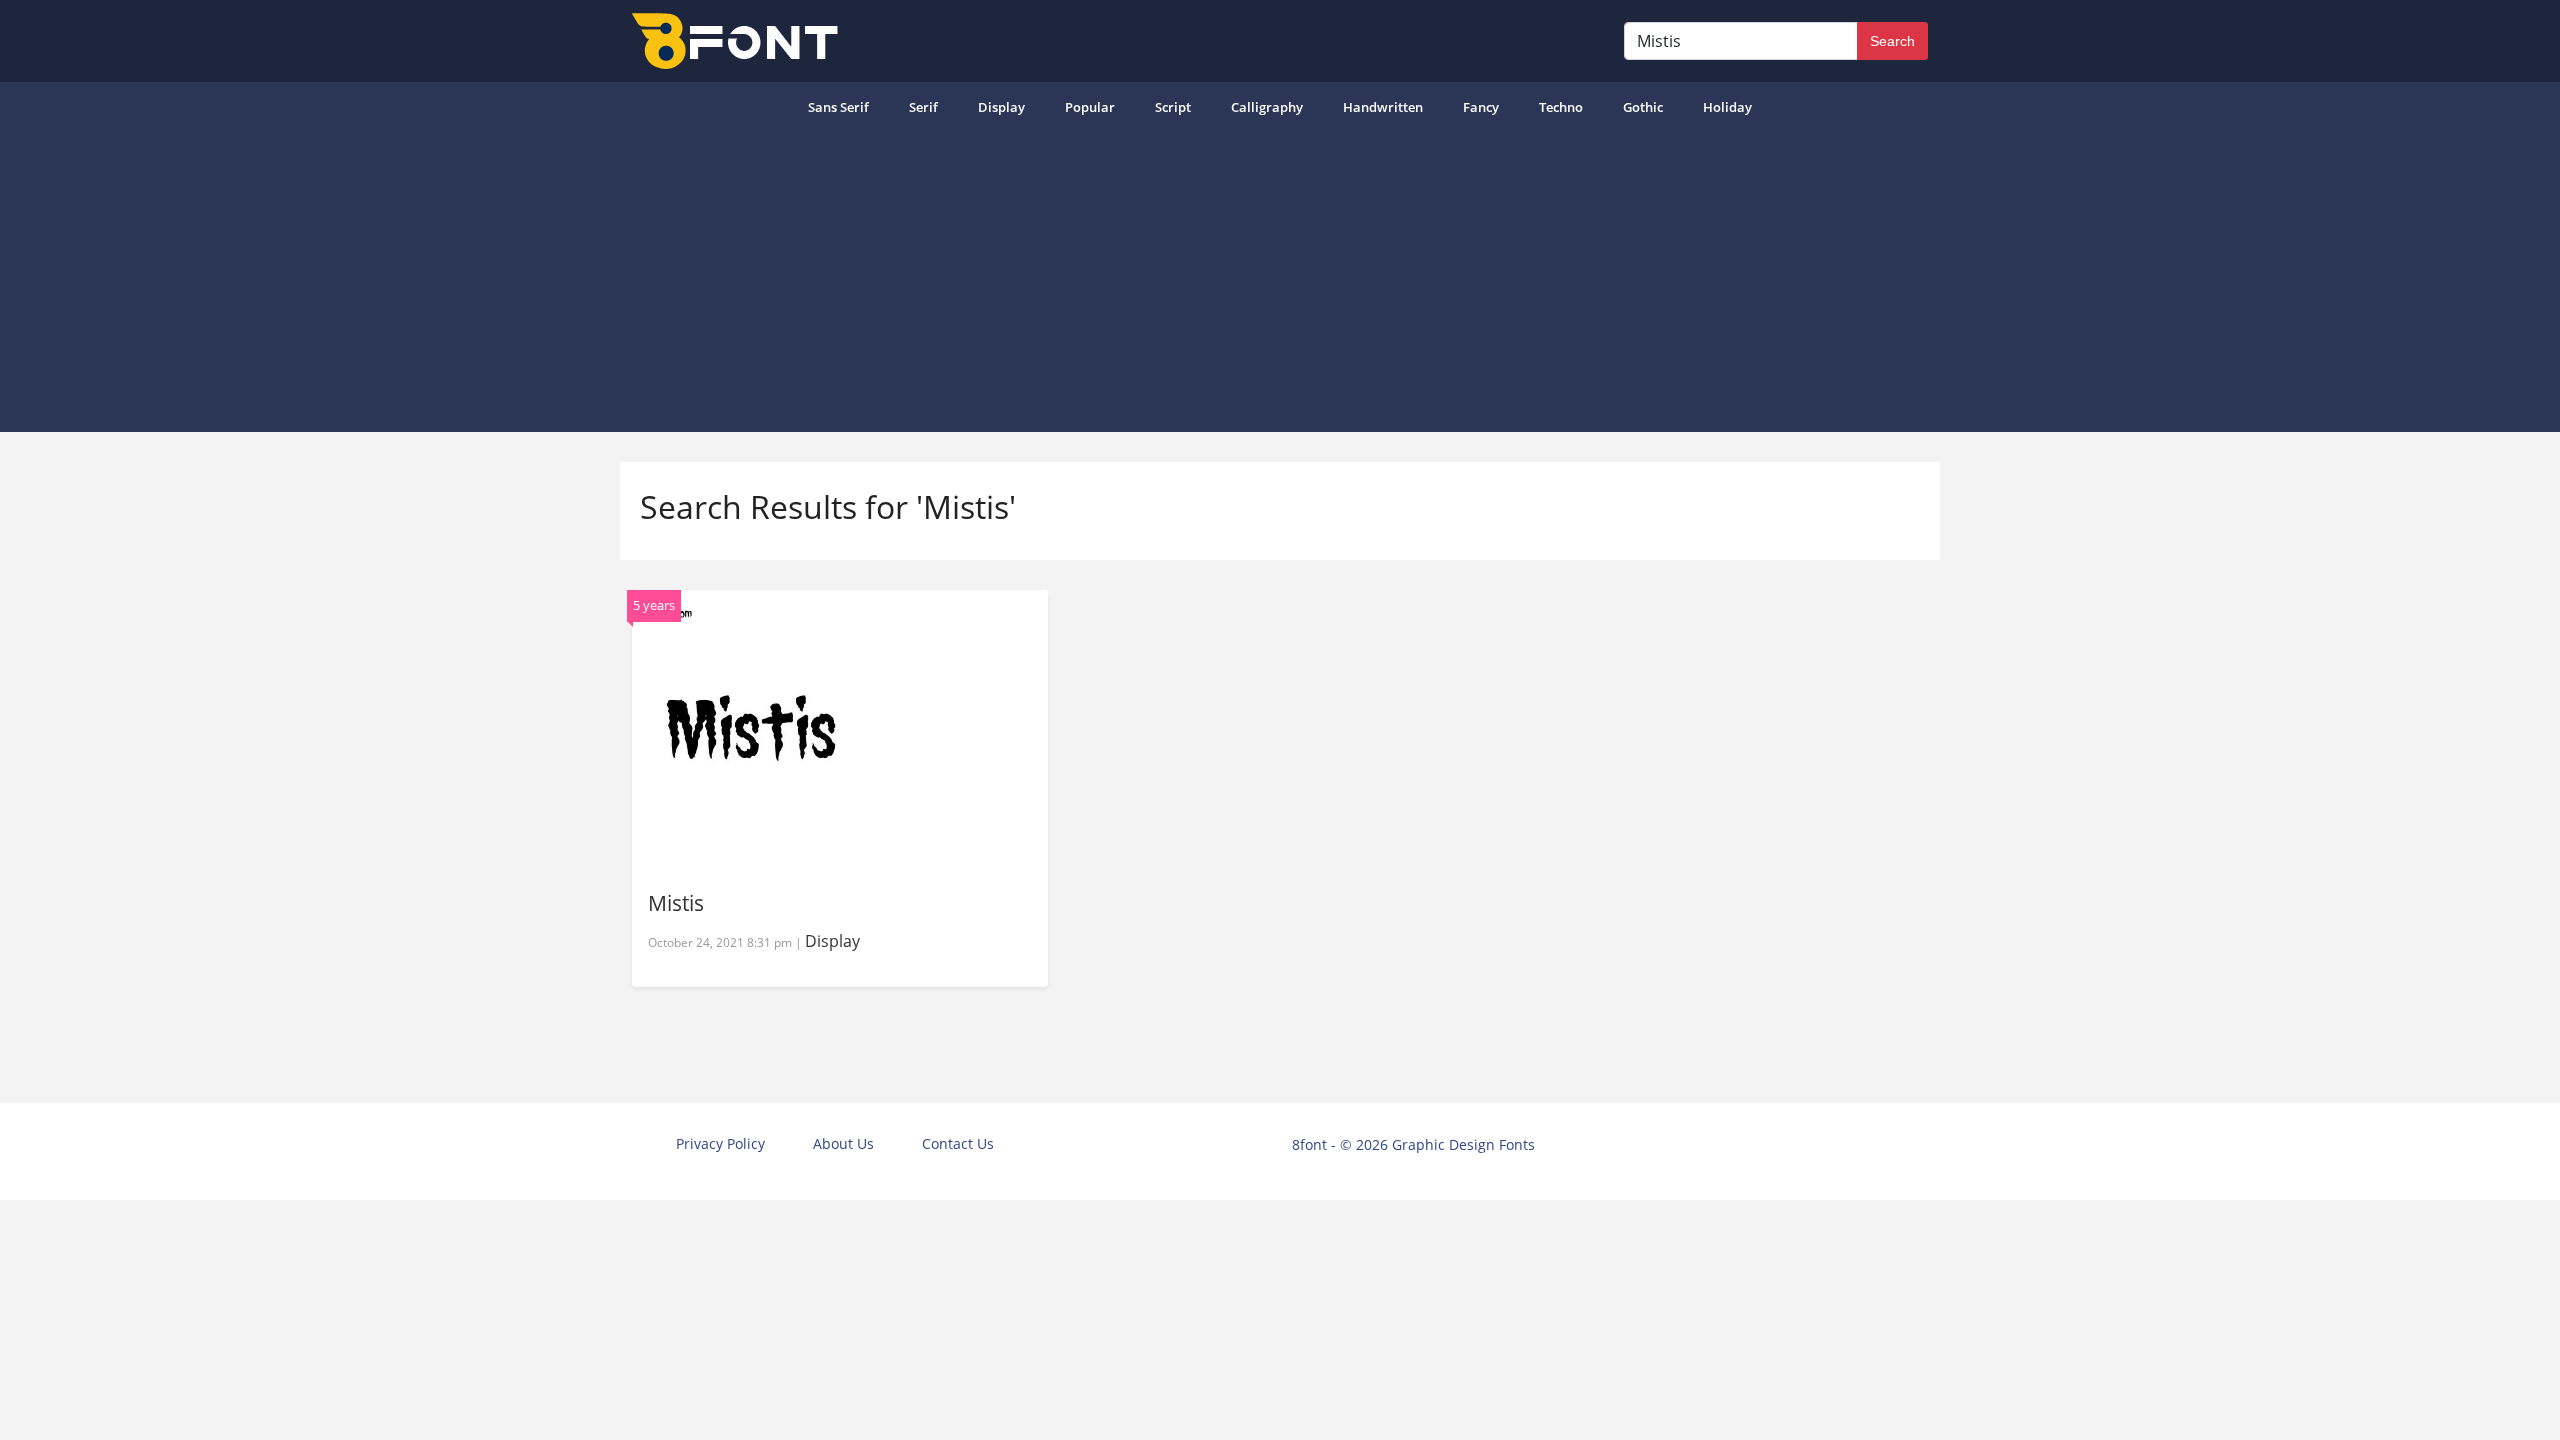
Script (1173, 107)
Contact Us (958, 1143)
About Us (843, 1143)
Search (1892, 41)
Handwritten (1383, 107)
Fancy (1481, 107)
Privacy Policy (720, 1143)
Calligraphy (1267, 107)
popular (1090, 107)
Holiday (1727, 107)
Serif (923, 107)
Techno (1561, 107)
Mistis (676, 903)
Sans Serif (838, 107)
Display (1001, 107)
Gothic (1643, 107)
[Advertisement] (1280, 282)
